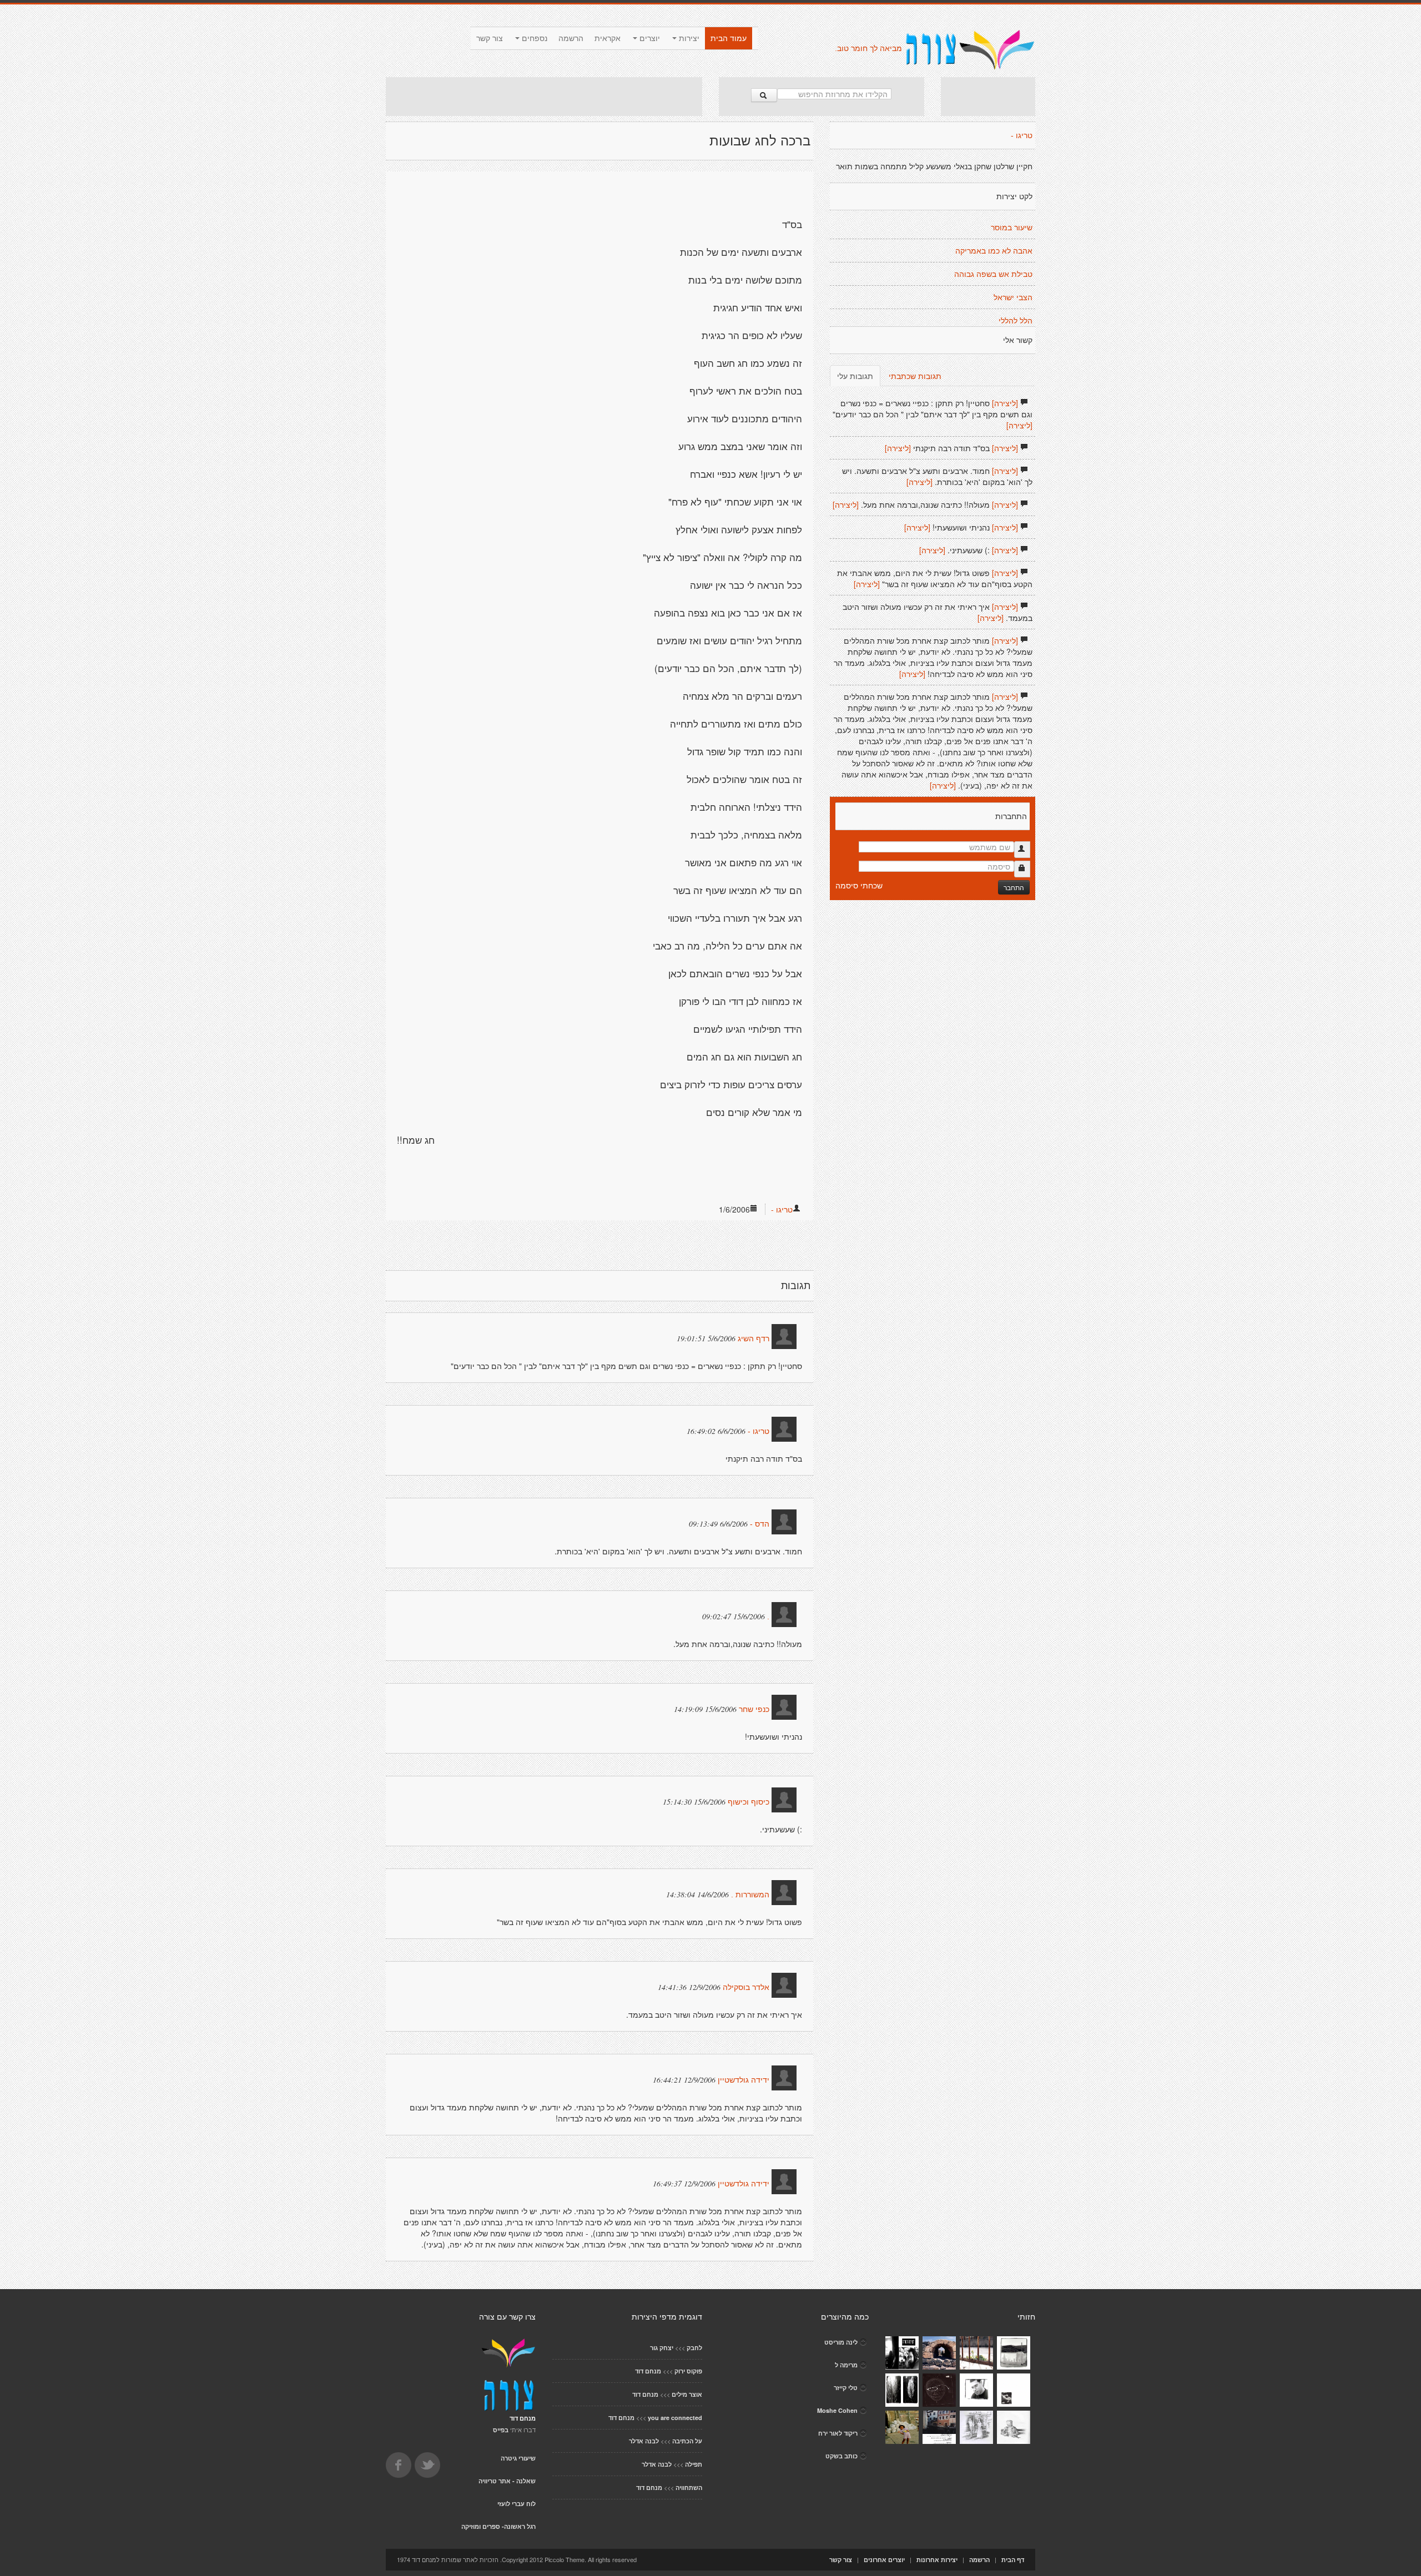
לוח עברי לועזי (517, 2504)
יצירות (688, 38)
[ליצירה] (1005, 403)
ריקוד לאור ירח (838, 2433)
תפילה (694, 2464)
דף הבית (1013, 2560)
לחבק (694, 2348)
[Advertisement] (544, 97)
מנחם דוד (648, 2371)
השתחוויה (689, 2487)
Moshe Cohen (837, 2410)
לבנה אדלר (644, 2441)
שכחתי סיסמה (859, 885)
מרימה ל (846, 2365)
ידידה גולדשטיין (744, 2080)
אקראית (608, 38)
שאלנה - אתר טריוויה (507, 2481)
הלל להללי (1016, 321)
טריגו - (782, 1209)
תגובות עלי (855, 376)
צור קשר (490, 38)
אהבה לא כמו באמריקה (994, 251)
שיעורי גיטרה (518, 2458)
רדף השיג (754, 1338)
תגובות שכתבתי (915, 376)
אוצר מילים (687, 2394)
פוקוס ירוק (688, 2371)
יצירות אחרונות (937, 2560)
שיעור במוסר (1012, 228)
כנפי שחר (754, 1709)
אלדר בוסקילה (746, 1987)
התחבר (1014, 887)
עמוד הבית (729, 38)
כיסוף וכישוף (749, 1802)
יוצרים (649, 38)
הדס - (760, 1524)
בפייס (501, 2430)
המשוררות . (750, 1895)
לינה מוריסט (841, 2342)
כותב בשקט (841, 2456)
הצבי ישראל (1013, 297)
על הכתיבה (687, 2441)
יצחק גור (662, 2348)
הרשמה (571, 38)
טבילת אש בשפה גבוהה (993, 274)
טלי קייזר (846, 2388)
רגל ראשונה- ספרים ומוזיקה (498, 2526)
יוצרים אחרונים (884, 2560)
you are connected (675, 2418)
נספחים (533, 38)
